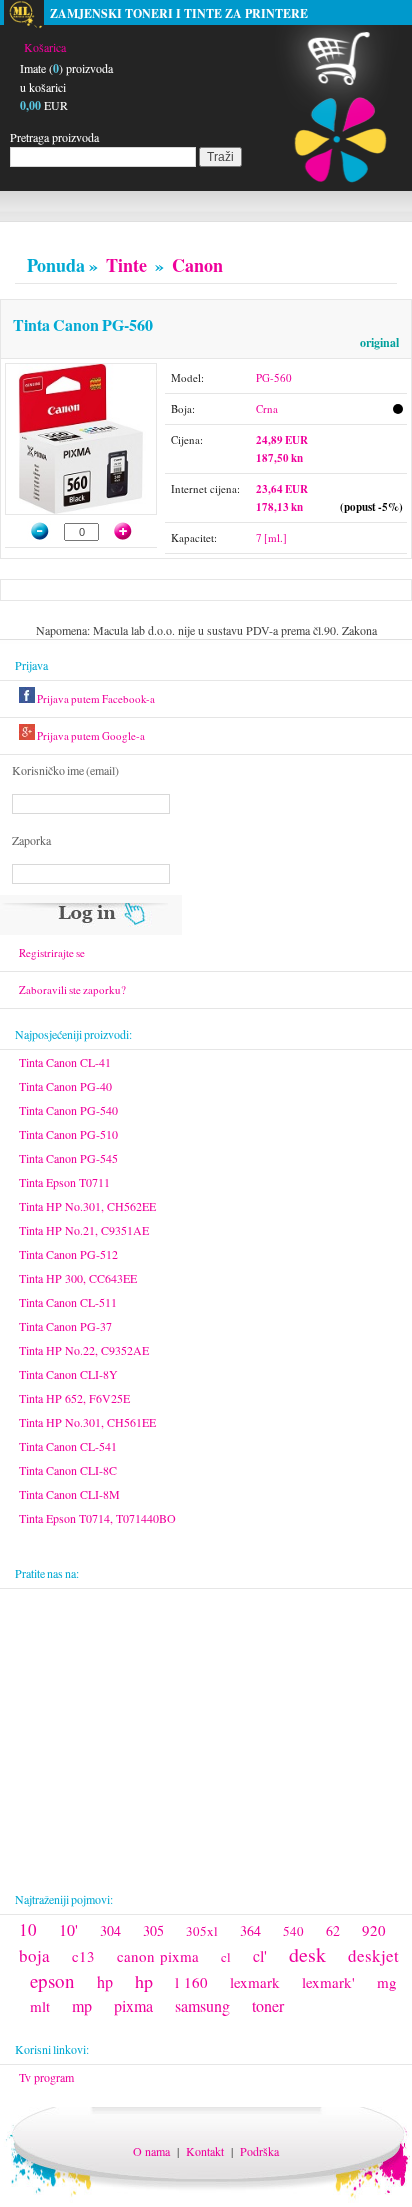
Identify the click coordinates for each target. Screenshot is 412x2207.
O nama (151, 2151)
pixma (133, 2005)
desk (307, 1954)
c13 (83, 1956)
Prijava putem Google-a (90, 735)
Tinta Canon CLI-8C (68, 1470)
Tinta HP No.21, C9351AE (84, 1230)
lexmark (255, 1982)
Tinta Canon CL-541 (68, 1446)
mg (387, 1982)
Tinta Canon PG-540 (68, 1110)
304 (110, 1930)
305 (153, 1930)
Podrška (259, 2151)
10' (68, 1929)
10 (28, 1929)
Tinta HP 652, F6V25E (74, 1398)
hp (105, 1981)
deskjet (373, 1955)
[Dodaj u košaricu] (133, 531)
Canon (197, 265)
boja (34, 1955)
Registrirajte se (52, 952)
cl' (260, 1955)
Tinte (126, 265)
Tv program (46, 2077)
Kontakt (205, 2151)
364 (250, 1930)
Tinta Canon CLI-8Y (68, 1374)
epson (52, 1980)
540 (293, 1931)
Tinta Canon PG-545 (68, 1158)
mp (82, 2005)
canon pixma (158, 1956)
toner (268, 2005)
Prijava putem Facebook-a (95, 698)
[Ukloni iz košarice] (31, 531)
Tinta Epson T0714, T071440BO (97, 1518)
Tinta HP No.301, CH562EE (87, 1206)
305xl (202, 1931)
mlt (40, 2006)
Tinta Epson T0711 (64, 1182)
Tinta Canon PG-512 (68, 1254)
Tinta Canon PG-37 (65, 1326)
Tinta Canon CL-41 (65, 1062)
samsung (202, 2005)
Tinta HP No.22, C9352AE (84, 1350)
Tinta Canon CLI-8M (69, 1494)
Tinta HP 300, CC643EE (78, 1278)
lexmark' (328, 1982)
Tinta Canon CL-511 (68, 1302)
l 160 (191, 1982)
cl (226, 1957)
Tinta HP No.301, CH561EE (87, 1422)
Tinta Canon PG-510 (68, 1134)
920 (374, 1930)
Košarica (45, 47)
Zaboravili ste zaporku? (72, 989)
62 (333, 1930)
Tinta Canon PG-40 (65, 1086)
